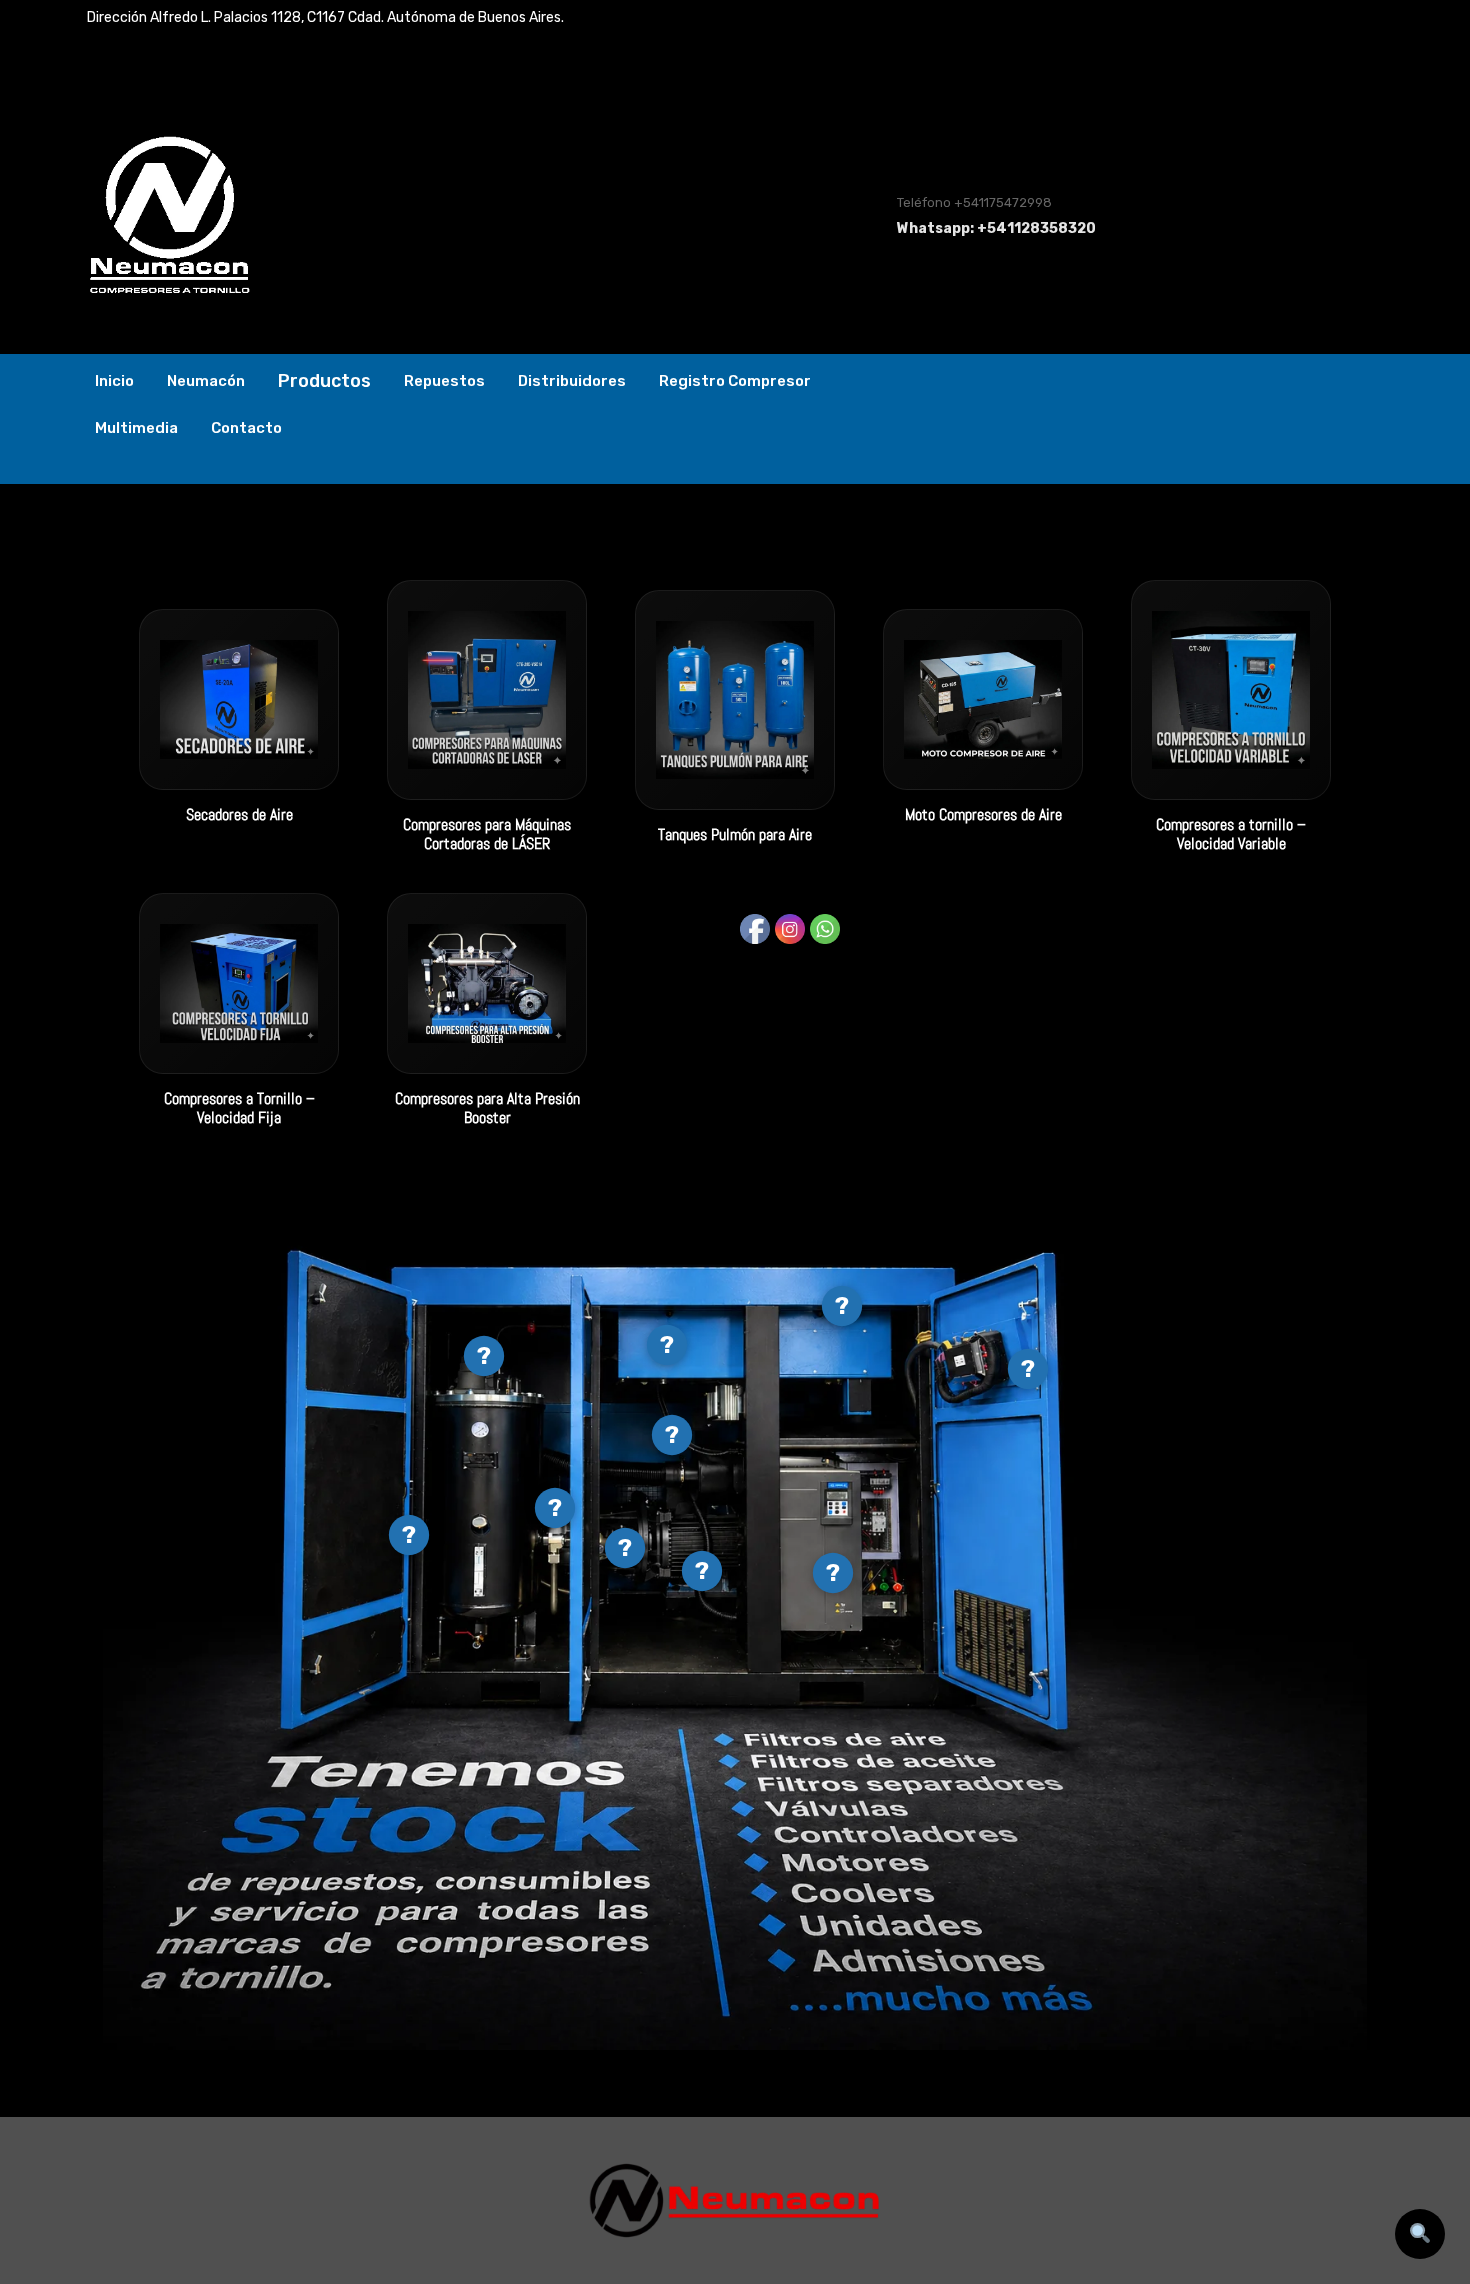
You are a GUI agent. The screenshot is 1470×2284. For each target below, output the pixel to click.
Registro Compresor (735, 381)
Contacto (246, 428)
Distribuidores (572, 381)
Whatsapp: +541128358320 (996, 228)
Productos (324, 381)
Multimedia (136, 428)
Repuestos (444, 381)
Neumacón (206, 381)
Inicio (114, 381)
